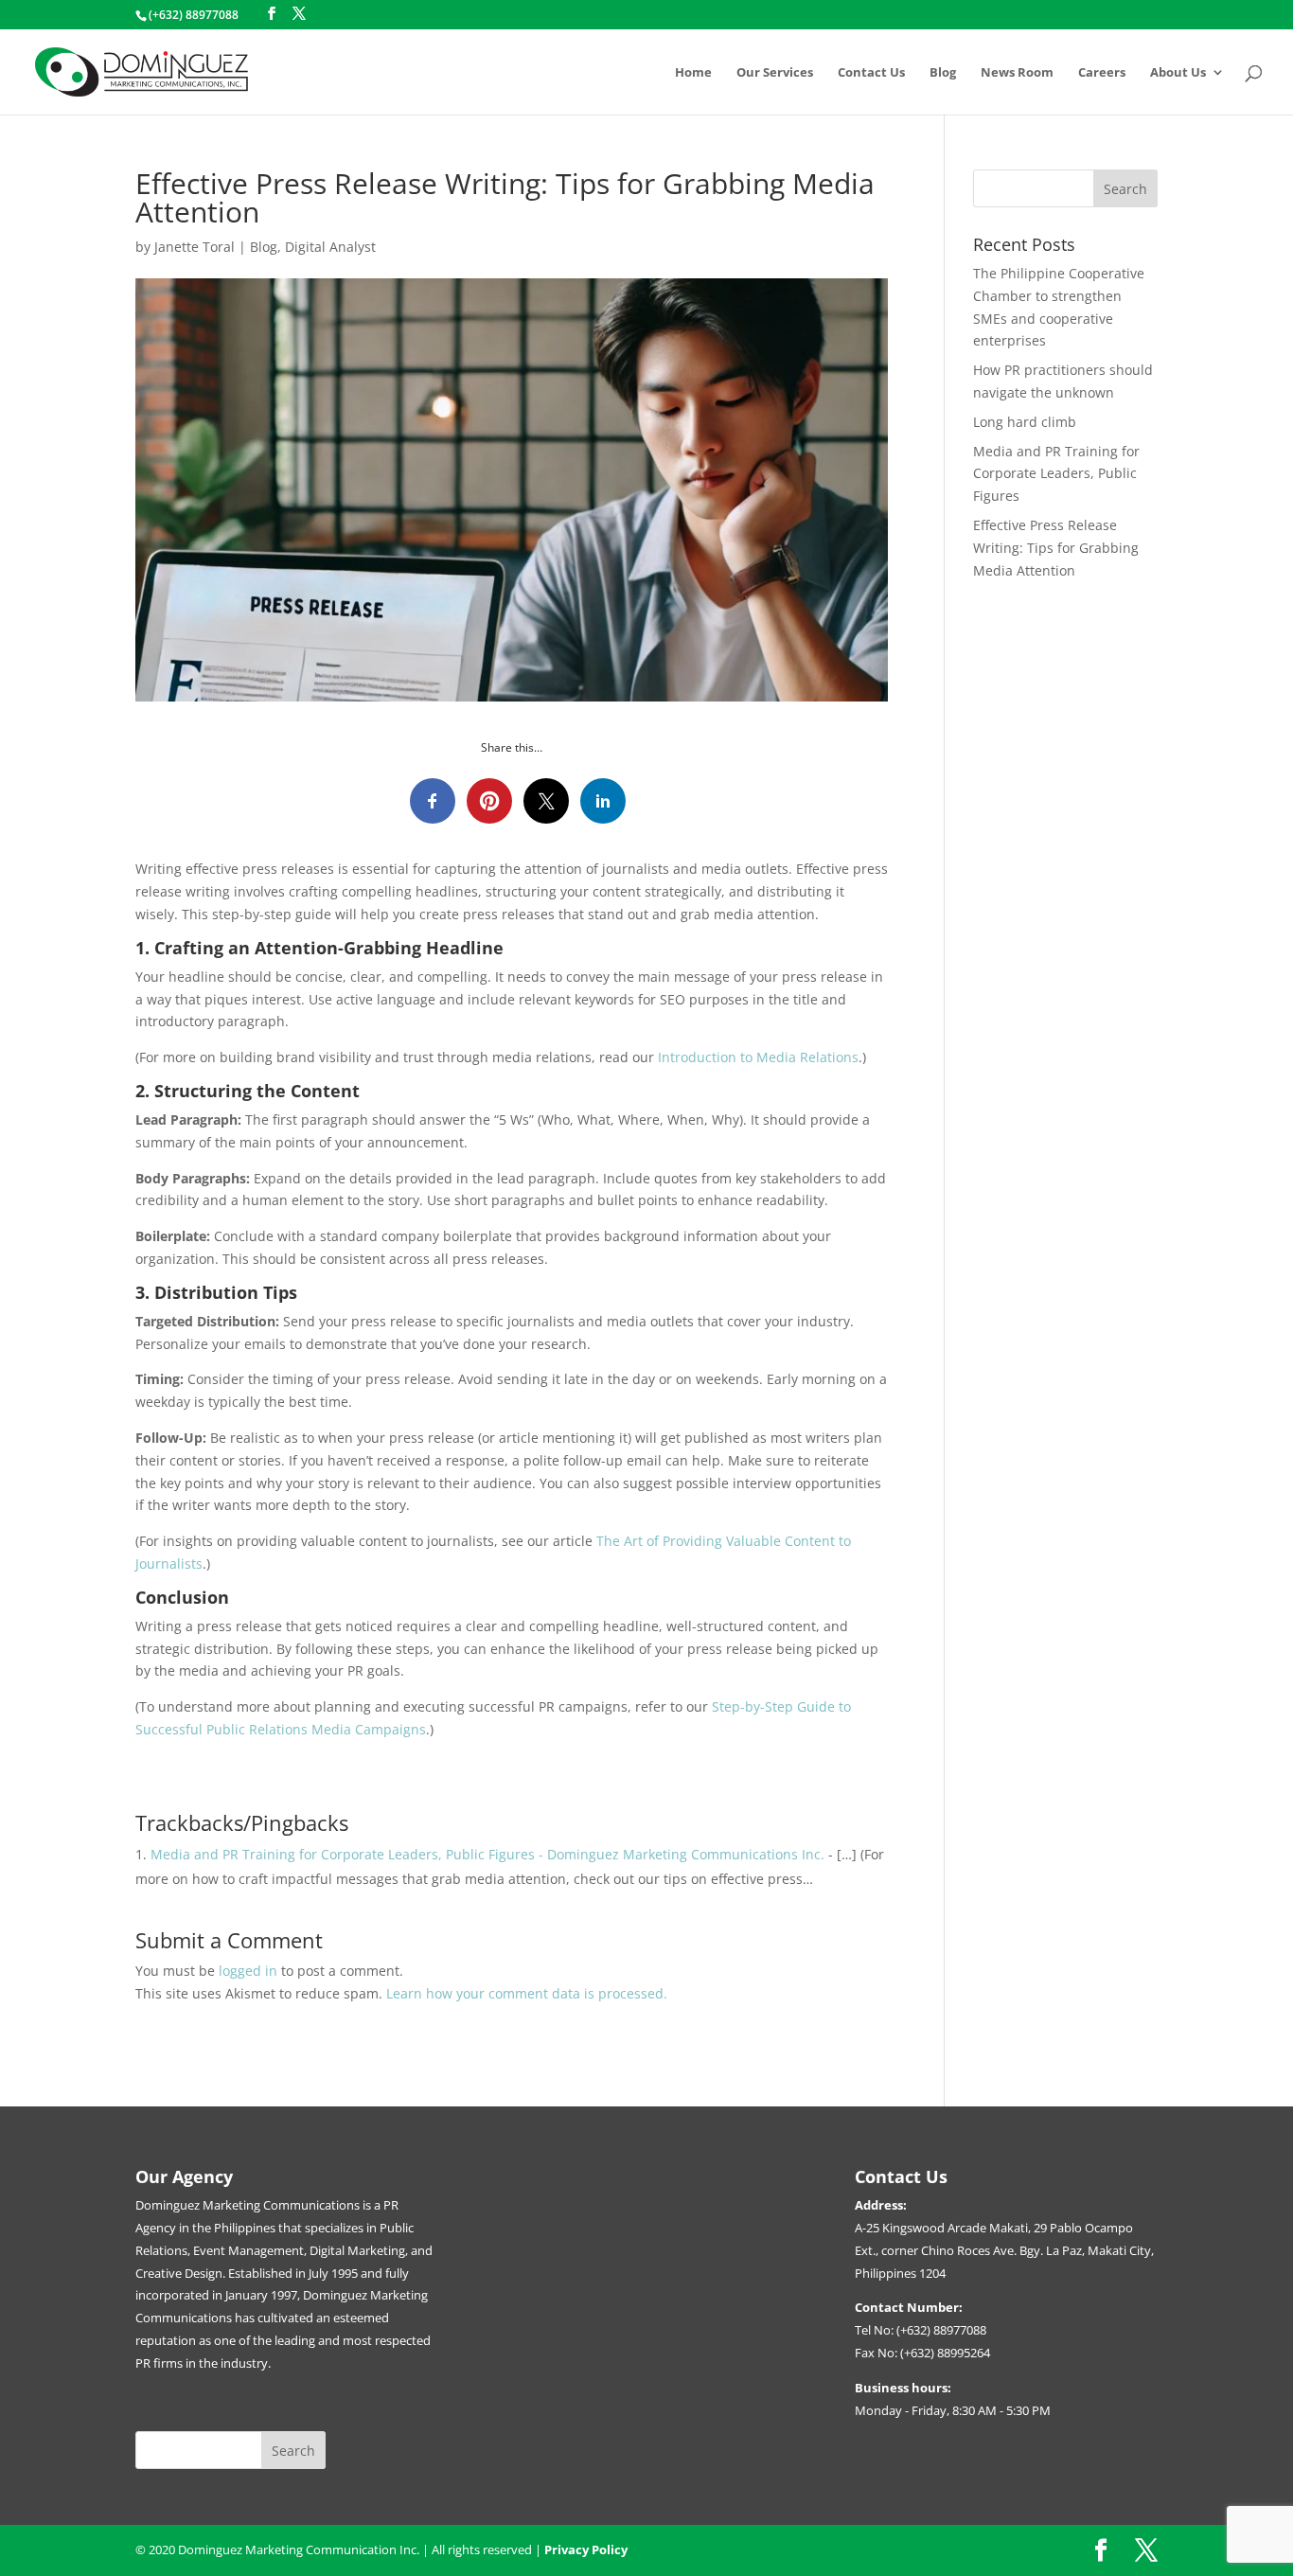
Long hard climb (1025, 422)
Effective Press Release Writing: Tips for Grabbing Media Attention (1056, 548)
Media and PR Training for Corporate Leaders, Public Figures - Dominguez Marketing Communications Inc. (487, 1854)
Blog (943, 73)
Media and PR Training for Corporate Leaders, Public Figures (1056, 474)
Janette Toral (195, 247)
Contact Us (871, 73)
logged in (248, 1971)
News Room (1017, 73)
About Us (1178, 73)
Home (693, 73)
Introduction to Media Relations (756, 1057)
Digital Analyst (330, 247)
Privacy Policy (586, 2549)
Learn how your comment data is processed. (527, 1993)
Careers (1102, 73)
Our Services (775, 73)
